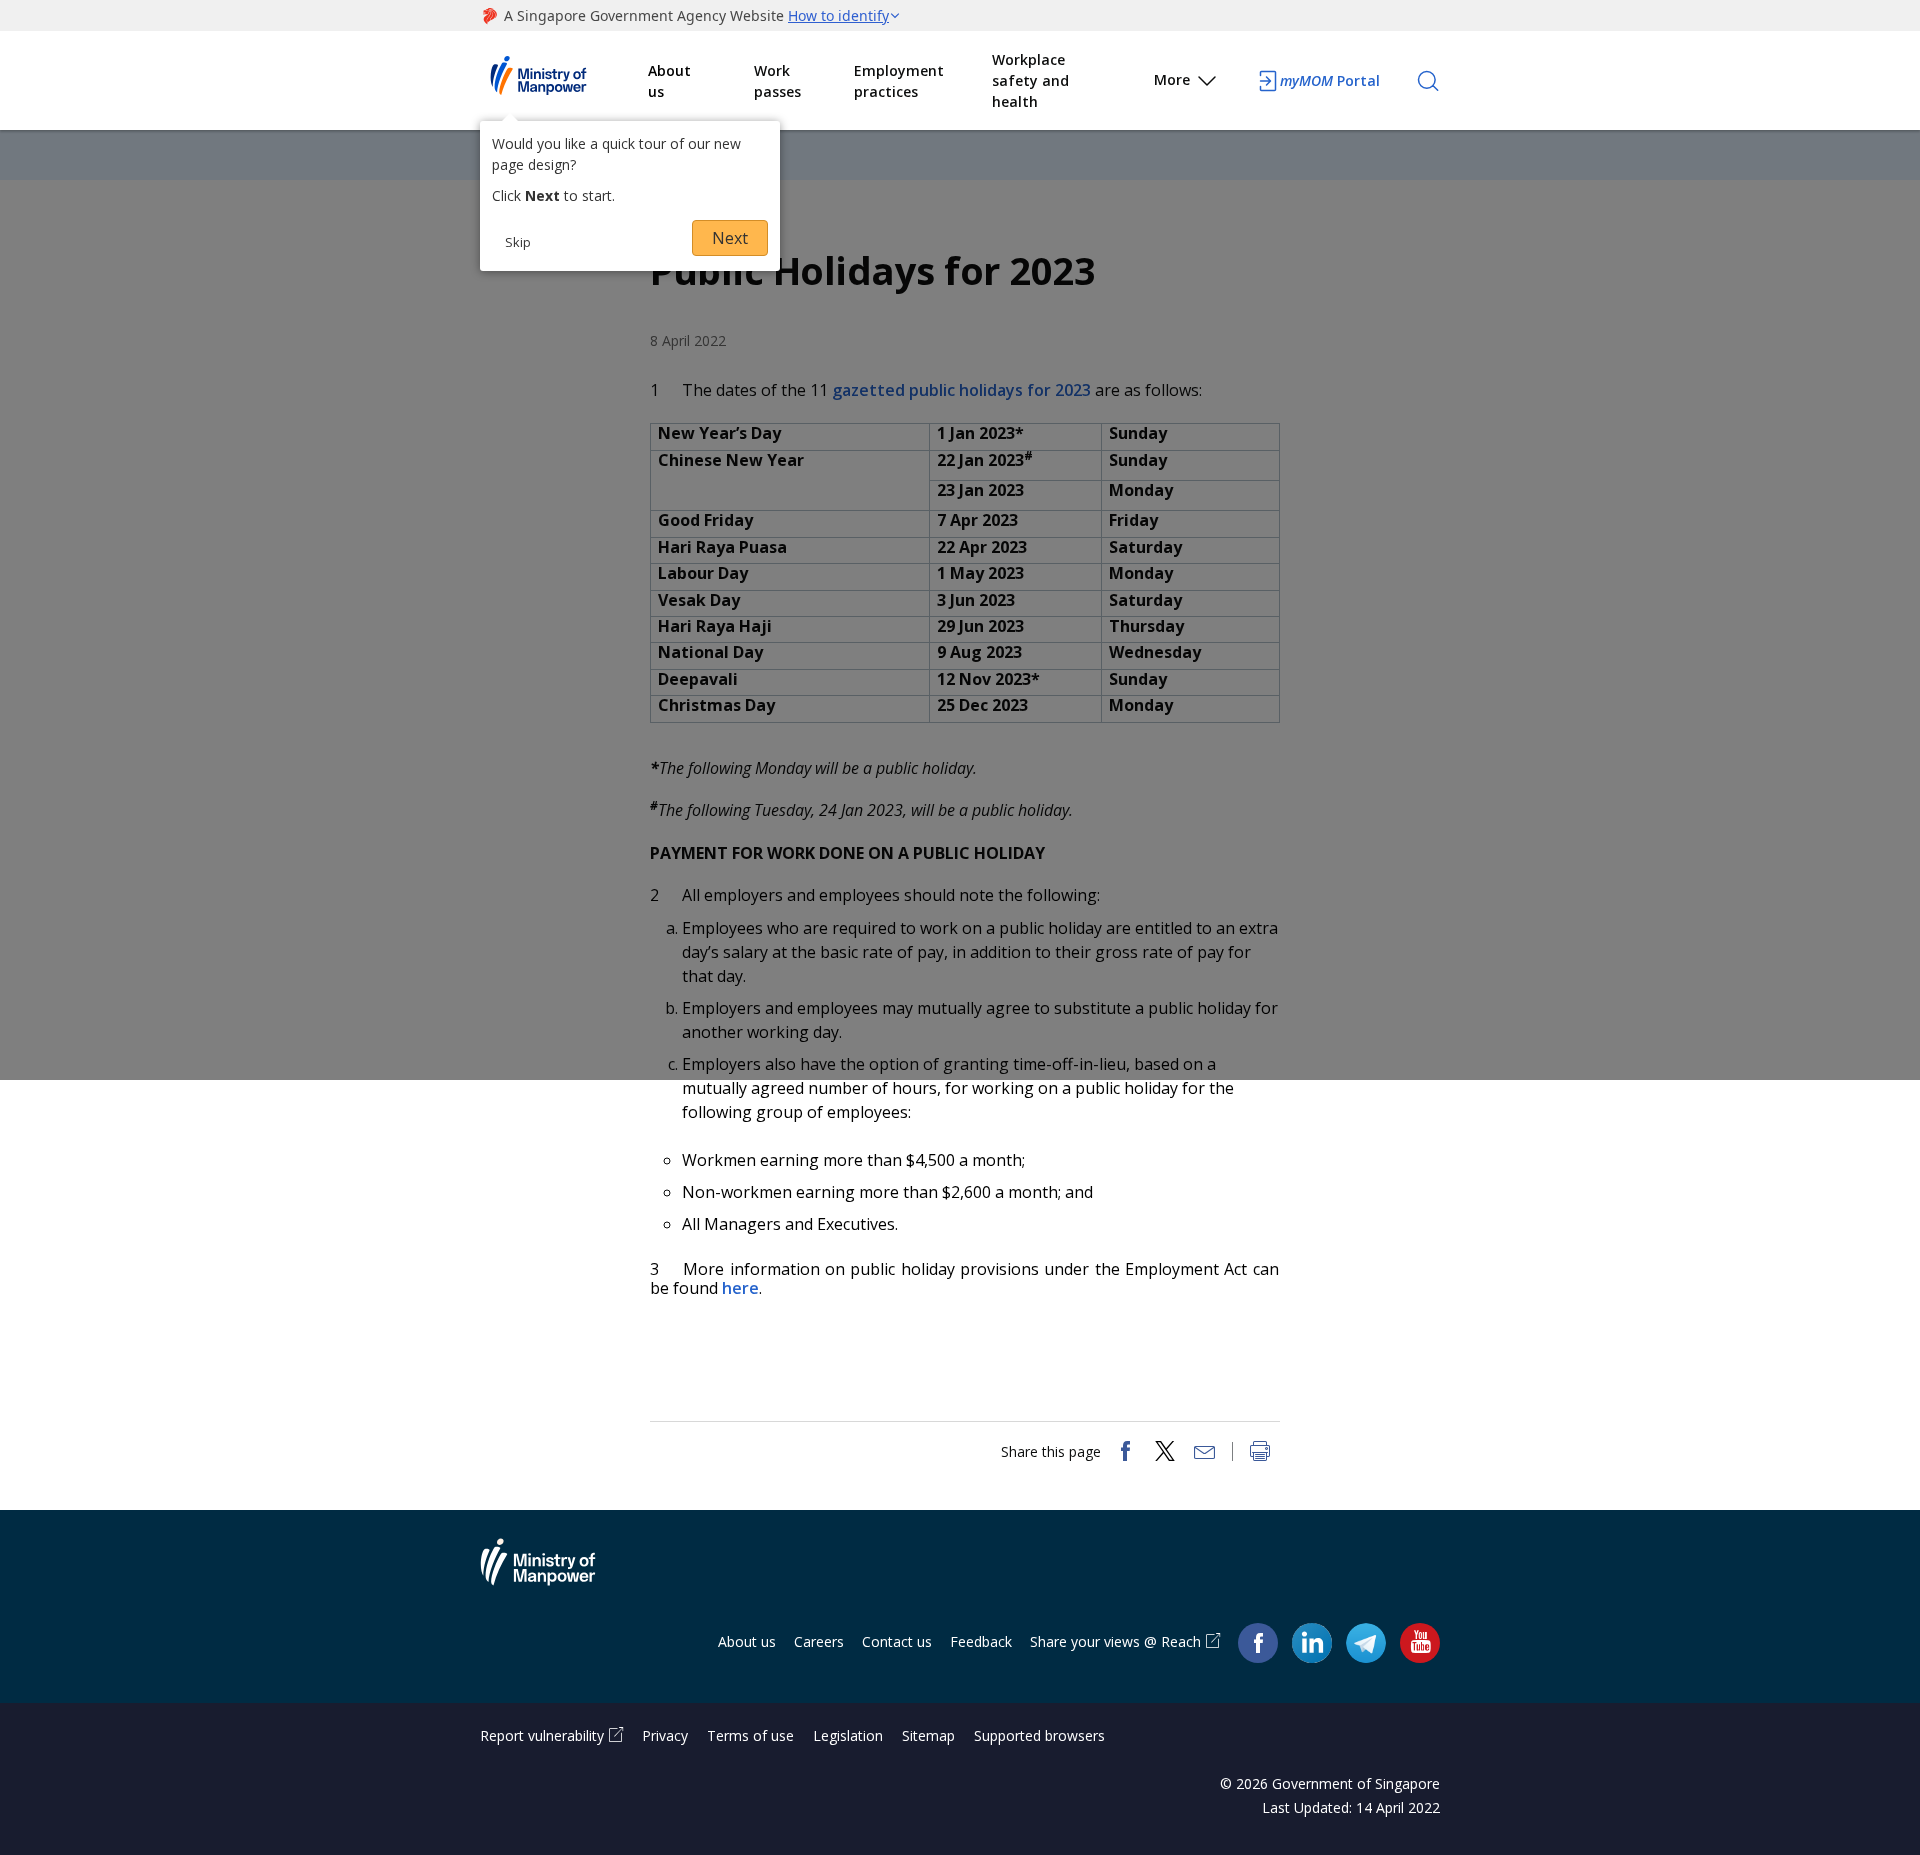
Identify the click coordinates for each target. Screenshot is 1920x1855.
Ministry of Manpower (553, 1574)
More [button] (1172, 79)
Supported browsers (1039, 1735)
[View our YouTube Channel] (1420, 1642)
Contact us (897, 1641)
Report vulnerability (542, 1735)
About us (669, 81)
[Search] (1428, 81)
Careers (819, 1641)
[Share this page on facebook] (1125, 1453)
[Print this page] (1260, 1453)
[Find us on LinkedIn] (1312, 1643)
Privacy (665, 1735)
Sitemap (928, 1735)
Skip (518, 242)
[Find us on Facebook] (1258, 1642)
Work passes (777, 81)
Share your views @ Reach (1115, 1641)
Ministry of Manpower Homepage (564, 81)
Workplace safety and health (1030, 80)
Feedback (981, 1641)
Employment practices (899, 81)
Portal (1330, 80)
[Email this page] (1205, 1453)
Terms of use (750, 1735)
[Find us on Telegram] (1366, 1642)
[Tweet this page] (1165, 1453)
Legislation (848, 1735)
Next (730, 238)
